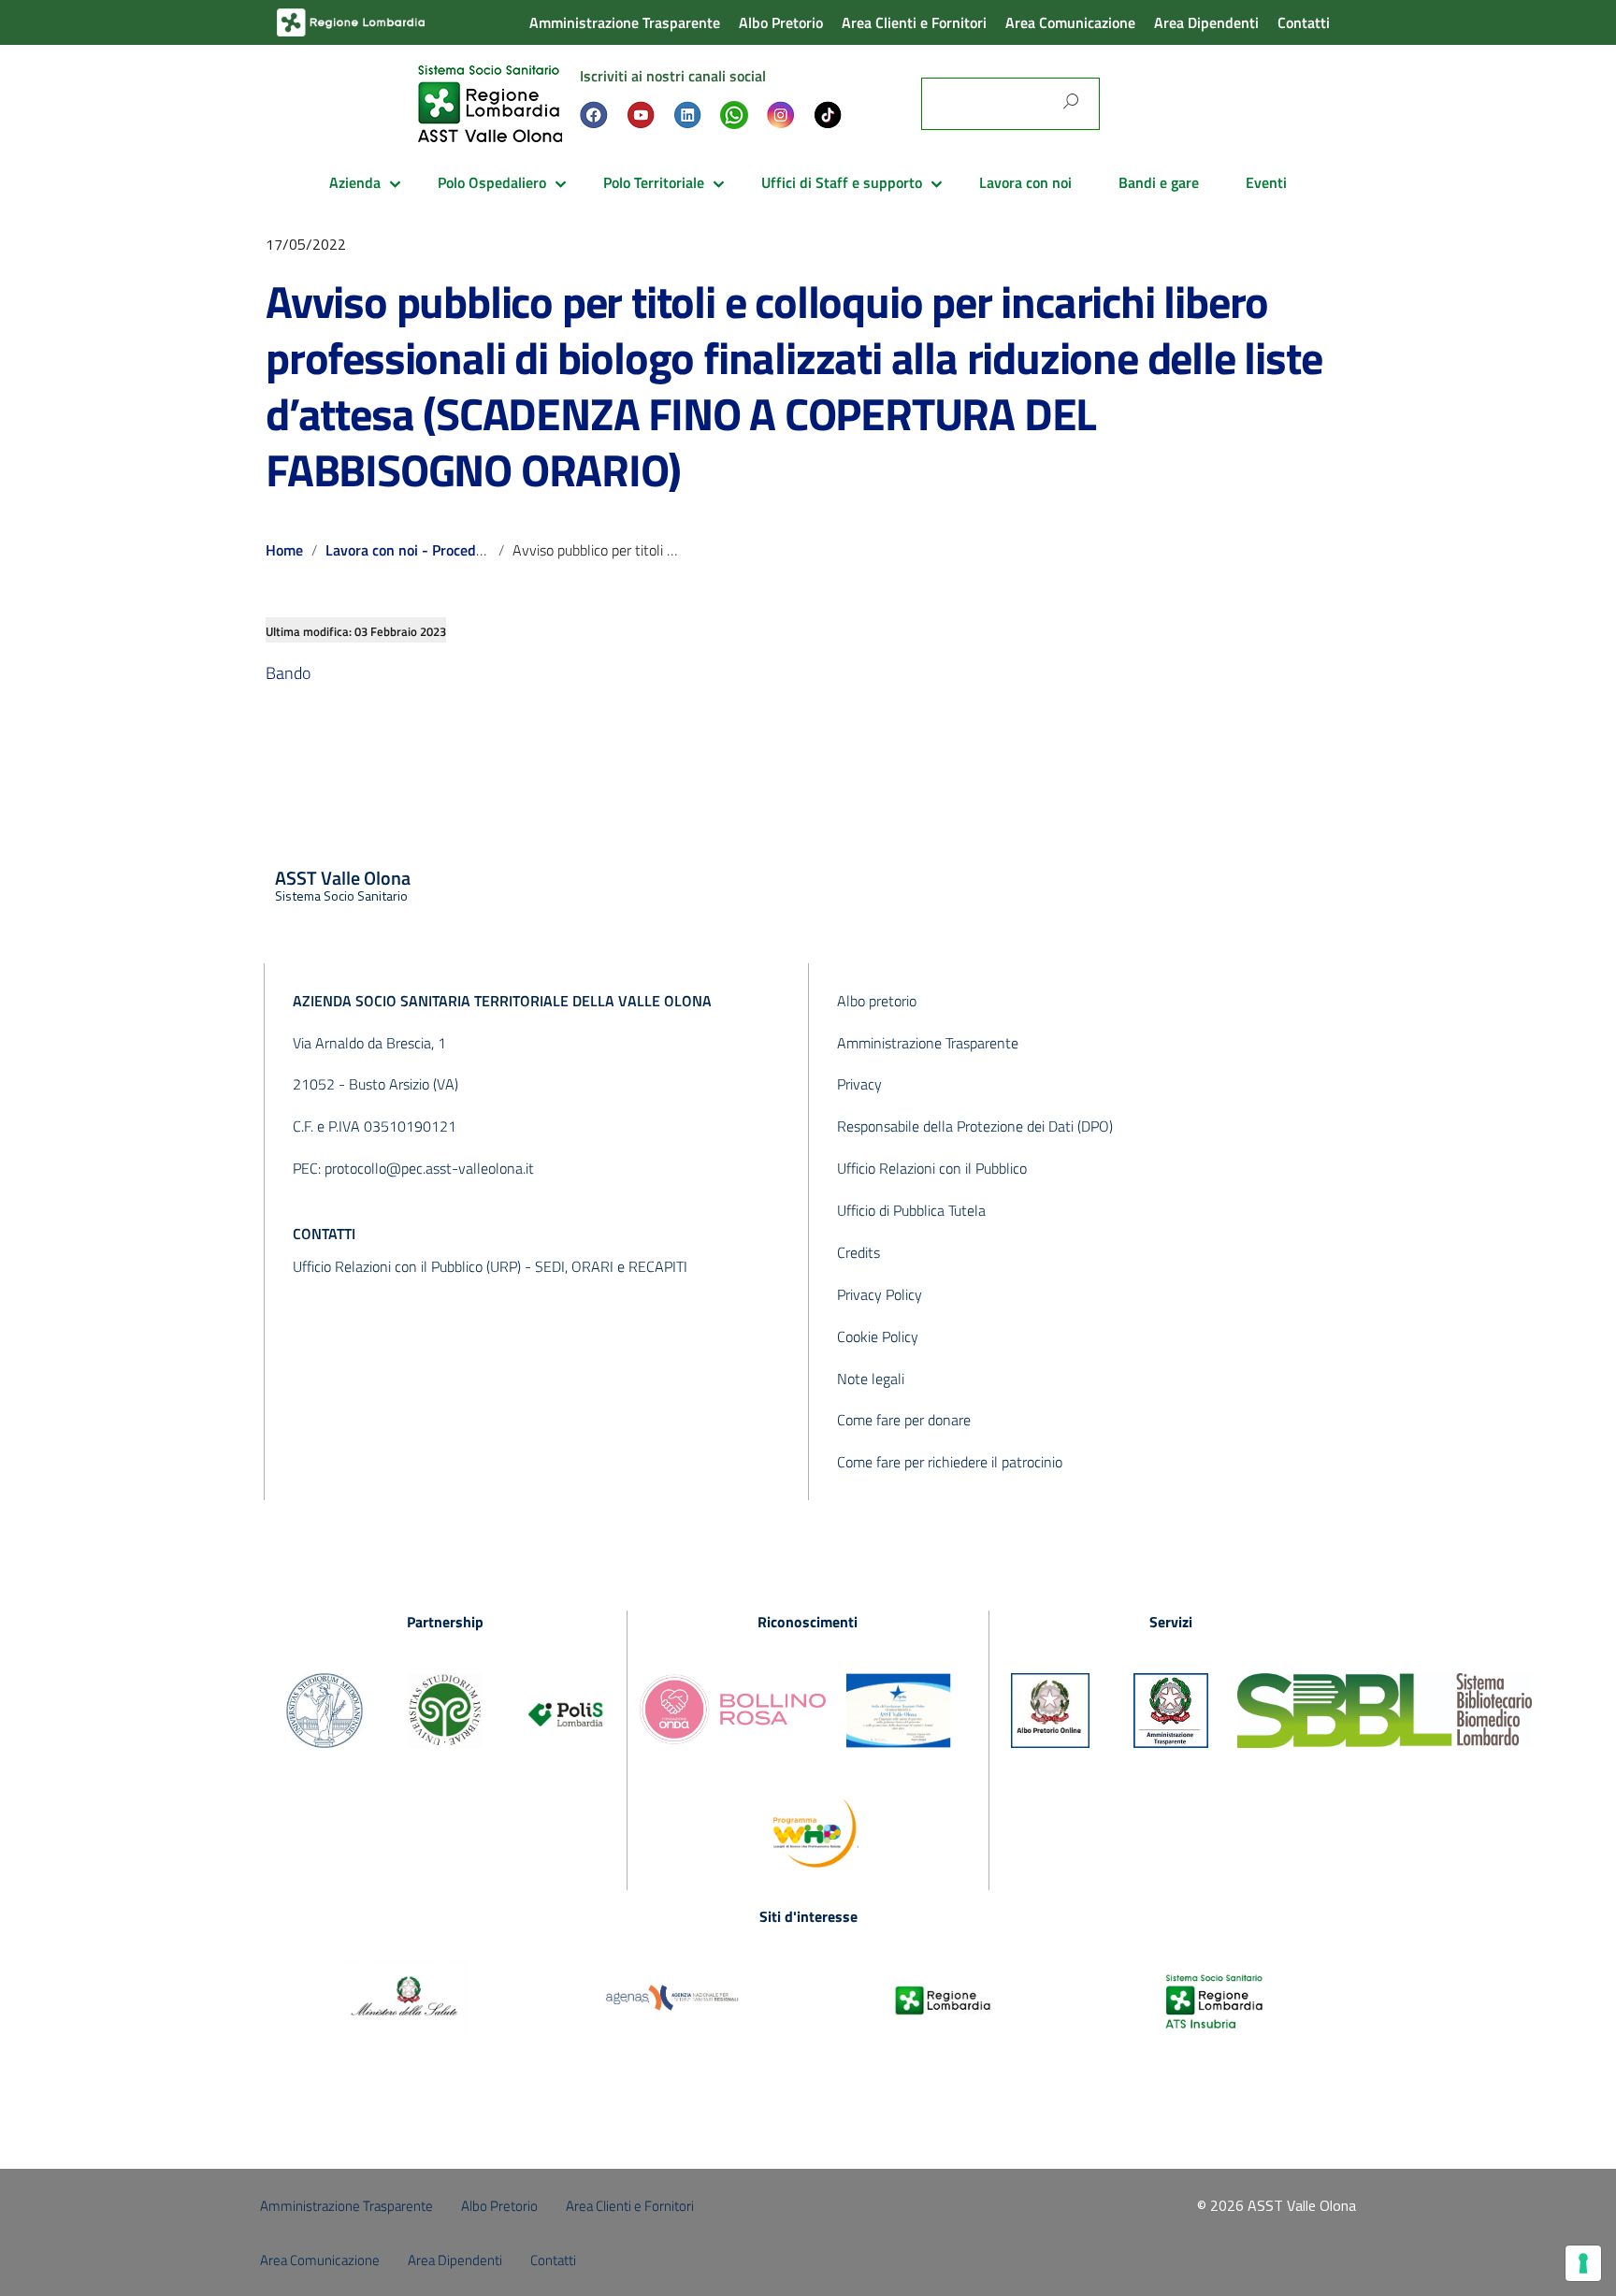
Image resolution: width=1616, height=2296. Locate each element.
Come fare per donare (904, 1420)
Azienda (355, 182)
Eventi (1266, 182)
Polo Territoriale (654, 182)
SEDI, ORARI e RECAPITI (611, 1266)
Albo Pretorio (781, 22)
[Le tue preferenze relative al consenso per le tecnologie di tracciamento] (1583, 2263)
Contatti (1304, 22)
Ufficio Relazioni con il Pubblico (932, 1168)
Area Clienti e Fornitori (914, 22)
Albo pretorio (877, 1001)
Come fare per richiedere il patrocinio (950, 1462)
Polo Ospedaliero (492, 182)
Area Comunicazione (1070, 22)
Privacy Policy (880, 1294)
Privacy (859, 1084)
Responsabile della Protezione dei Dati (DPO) (975, 1126)
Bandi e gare (1159, 182)
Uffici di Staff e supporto (842, 182)
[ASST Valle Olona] (490, 102)
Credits (858, 1252)
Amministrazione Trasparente (625, 22)
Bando (288, 673)
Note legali (871, 1379)
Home (284, 550)
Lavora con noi (1025, 182)
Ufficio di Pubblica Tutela (911, 1210)
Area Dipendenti (1206, 22)
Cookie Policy (878, 1336)
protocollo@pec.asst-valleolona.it (429, 1168)
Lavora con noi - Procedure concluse (441, 550)
